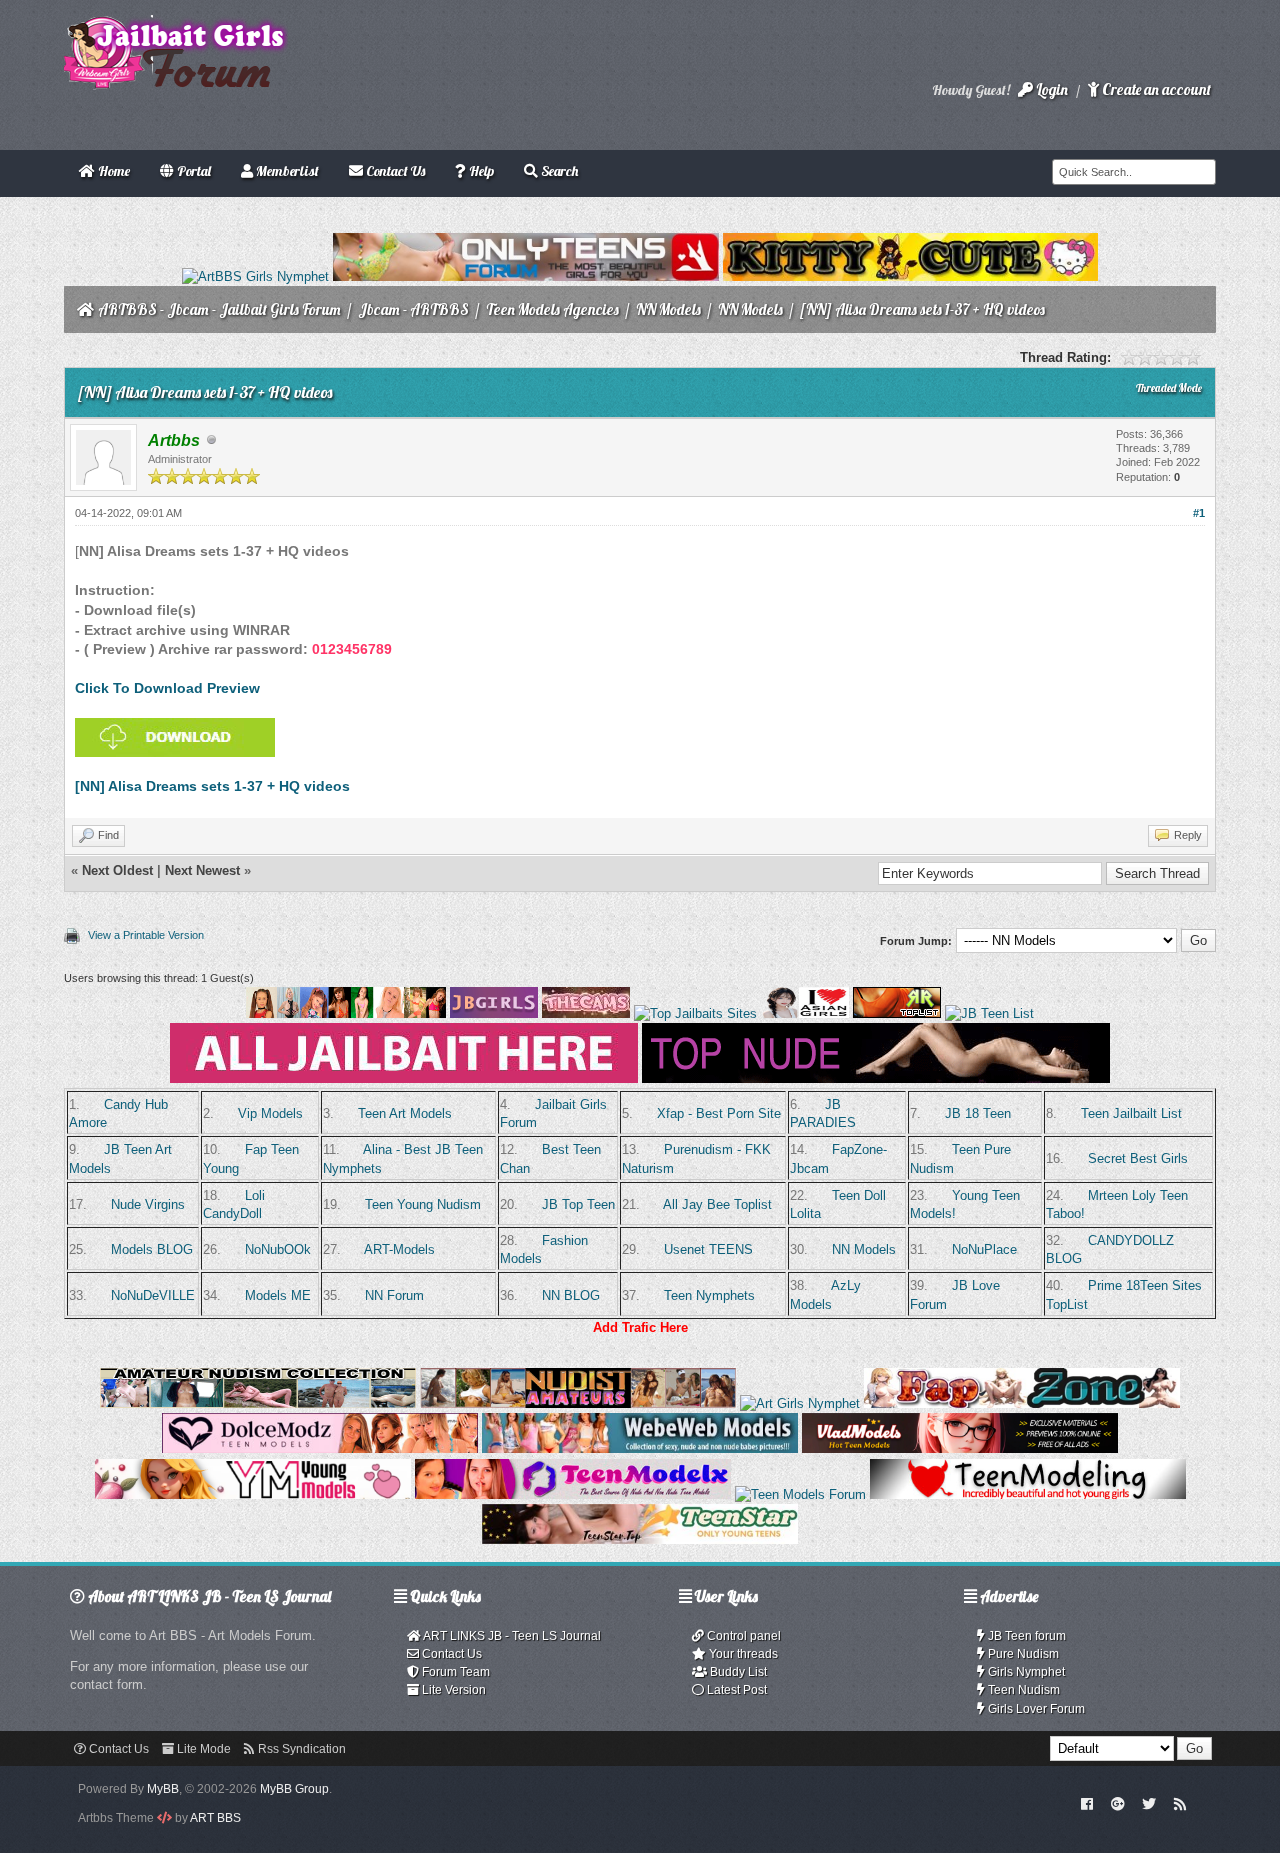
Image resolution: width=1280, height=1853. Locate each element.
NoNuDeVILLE (153, 1295)
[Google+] (1118, 1803)
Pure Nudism (1022, 1654)
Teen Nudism (1022, 1690)
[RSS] (1180, 1803)
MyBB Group (294, 1789)
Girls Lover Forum (1035, 1709)
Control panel (742, 1636)
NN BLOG (571, 1295)
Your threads (742, 1654)
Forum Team (454, 1672)
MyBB (163, 1789)
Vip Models (270, 1113)
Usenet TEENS (708, 1249)
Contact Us (450, 1654)
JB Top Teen (578, 1204)
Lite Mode (202, 1749)
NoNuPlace (984, 1249)
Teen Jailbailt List (1131, 1113)
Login (1050, 89)
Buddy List (737, 1672)
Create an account (1155, 89)
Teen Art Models (405, 1113)
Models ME (278, 1295)
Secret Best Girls (1138, 1158)
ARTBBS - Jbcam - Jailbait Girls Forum (219, 309)
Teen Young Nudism (423, 1204)
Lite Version (452, 1690)
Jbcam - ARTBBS (413, 309)
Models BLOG (152, 1249)
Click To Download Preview (167, 688)
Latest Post (735, 1690)
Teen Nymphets (709, 1295)
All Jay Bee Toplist (717, 1204)
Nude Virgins (148, 1204)
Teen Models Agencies (552, 309)
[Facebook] (1087, 1803)
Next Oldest (117, 870)
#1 (1199, 513)
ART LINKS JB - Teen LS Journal (511, 1636)
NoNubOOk (278, 1249)
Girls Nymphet (1025, 1672)
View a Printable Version (146, 935)
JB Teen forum (1025, 1636)
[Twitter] (1149, 1803)
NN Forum (394, 1295)
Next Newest (202, 870)
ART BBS (215, 1818)
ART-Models (399, 1249)
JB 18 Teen (978, 1113)
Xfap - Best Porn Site (719, 1113)
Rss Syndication (300, 1749)
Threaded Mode (1169, 388)
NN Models (668, 309)
